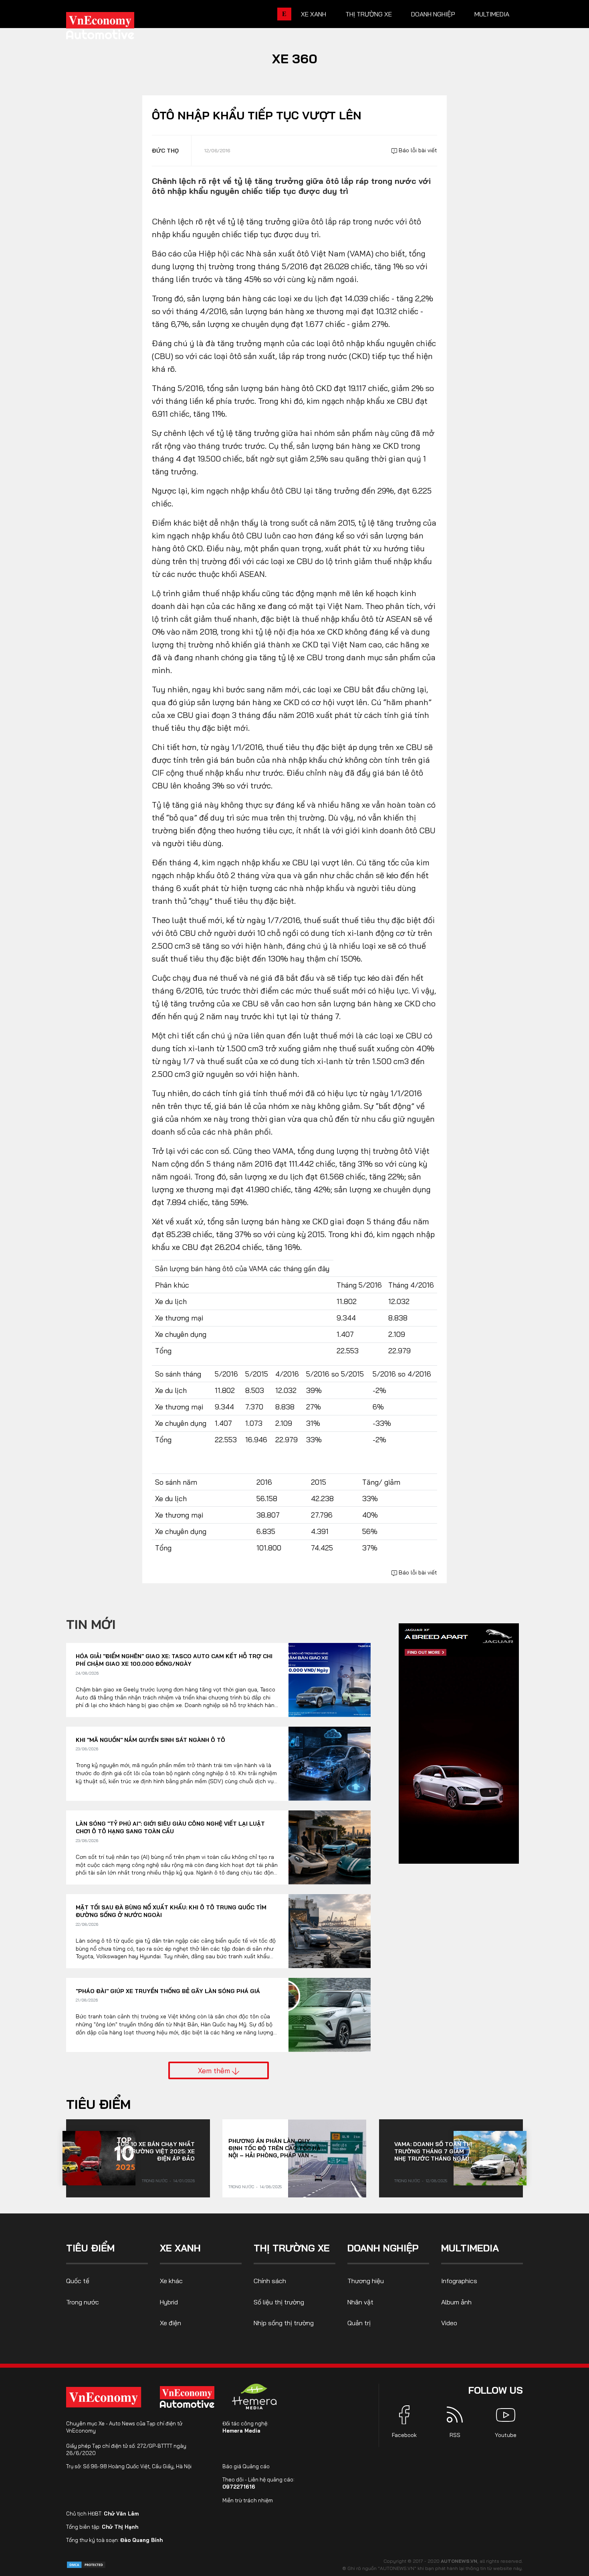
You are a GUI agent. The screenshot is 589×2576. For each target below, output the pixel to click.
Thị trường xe (369, 14)
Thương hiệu (366, 2281)
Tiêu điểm (98, 2104)
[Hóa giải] (330, 1680)
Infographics (459, 2281)
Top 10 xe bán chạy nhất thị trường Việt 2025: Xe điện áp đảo (156, 2151)
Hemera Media (241, 2431)
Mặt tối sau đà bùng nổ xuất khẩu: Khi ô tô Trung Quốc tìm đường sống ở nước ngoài (171, 1911)
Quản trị (359, 2323)
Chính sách (270, 2281)
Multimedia (492, 14)
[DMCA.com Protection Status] (86, 2564)
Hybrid (169, 2302)
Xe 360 (295, 58)
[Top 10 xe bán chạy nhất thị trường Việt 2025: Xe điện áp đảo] (99, 2158)
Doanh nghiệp (433, 14)
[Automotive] (189, 2397)
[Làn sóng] (330, 1847)
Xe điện (170, 2323)
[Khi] (330, 1764)
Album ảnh (456, 2302)
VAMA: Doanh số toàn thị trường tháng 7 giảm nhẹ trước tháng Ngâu (433, 2151)
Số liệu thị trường (279, 2302)
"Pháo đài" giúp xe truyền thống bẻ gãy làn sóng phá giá (168, 1991)
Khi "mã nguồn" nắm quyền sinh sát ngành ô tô (150, 1740)
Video (449, 2323)
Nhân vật (360, 2302)
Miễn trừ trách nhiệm (248, 2500)
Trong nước (155, 2181)
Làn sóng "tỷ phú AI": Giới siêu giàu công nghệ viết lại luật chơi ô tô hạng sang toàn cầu (170, 1828)
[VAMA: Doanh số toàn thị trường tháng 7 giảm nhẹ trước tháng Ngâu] (490, 2158)
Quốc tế (78, 2281)
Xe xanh (314, 14)
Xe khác (171, 2281)
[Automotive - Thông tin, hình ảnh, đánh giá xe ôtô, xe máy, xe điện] (113, 28)
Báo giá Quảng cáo (246, 2466)
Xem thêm (215, 2070)
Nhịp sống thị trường (284, 2323)
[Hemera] (254, 2397)
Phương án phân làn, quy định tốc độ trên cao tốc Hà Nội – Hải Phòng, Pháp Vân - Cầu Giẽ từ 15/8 (274, 2148)
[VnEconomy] (104, 2397)
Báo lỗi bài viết (417, 150)
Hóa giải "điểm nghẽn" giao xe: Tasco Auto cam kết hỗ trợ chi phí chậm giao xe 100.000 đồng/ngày (174, 1660)
